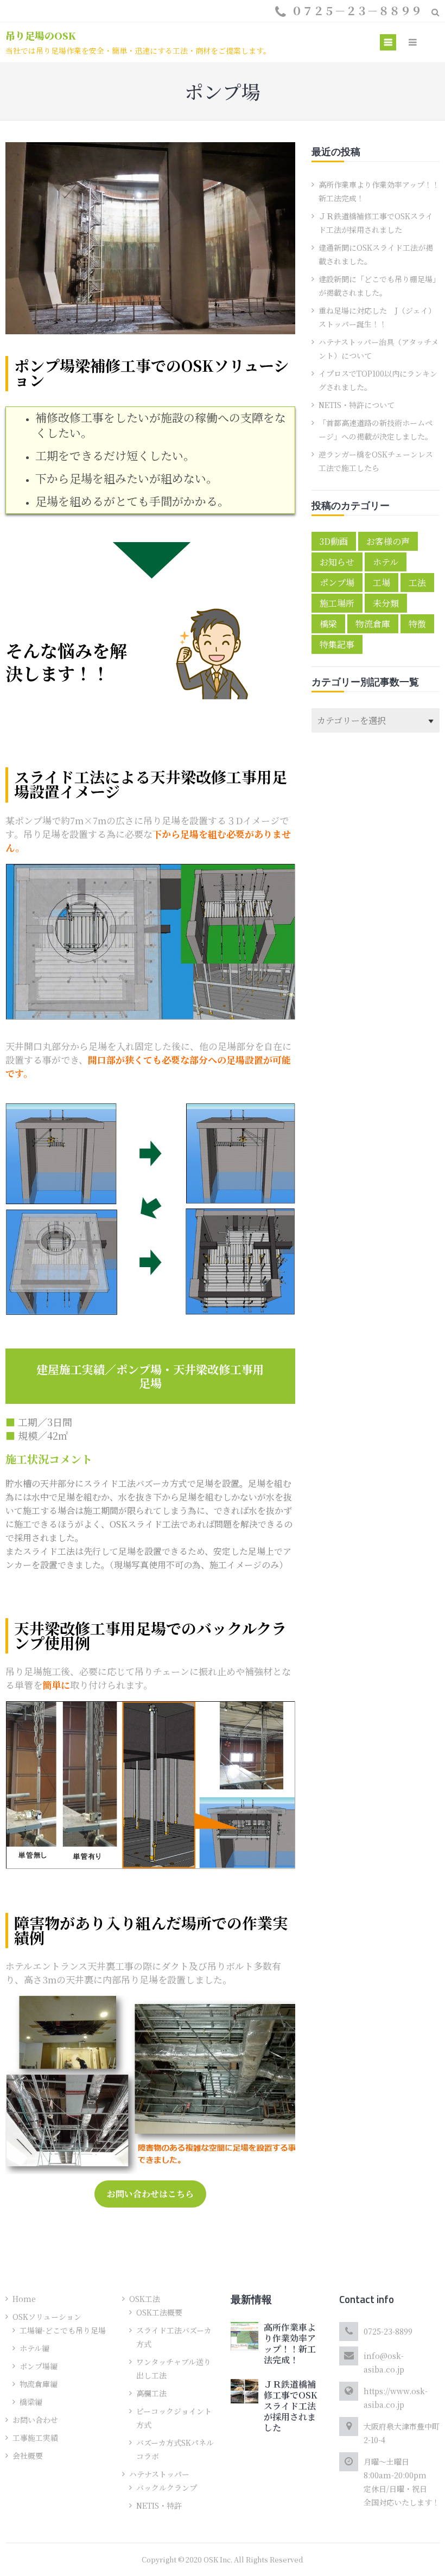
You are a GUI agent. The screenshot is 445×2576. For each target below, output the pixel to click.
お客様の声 (388, 541)
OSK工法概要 (159, 2312)
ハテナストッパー (159, 2474)
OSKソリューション (47, 2317)
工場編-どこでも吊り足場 (63, 2330)
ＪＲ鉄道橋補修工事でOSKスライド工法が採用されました (291, 2406)
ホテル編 (34, 2348)
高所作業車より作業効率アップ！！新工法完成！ (290, 2343)
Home (24, 2299)
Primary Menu (388, 44)
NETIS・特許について (357, 405)
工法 (417, 583)
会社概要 (28, 2456)
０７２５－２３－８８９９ (357, 11)
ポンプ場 (337, 583)
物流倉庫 (373, 624)
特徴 (417, 624)
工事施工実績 (35, 2438)
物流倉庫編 (39, 2384)
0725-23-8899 (388, 2331)
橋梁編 (31, 2402)
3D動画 (334, 541)
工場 (382, 583)
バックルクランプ (167, 2488)
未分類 (386, 603)
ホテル (386, 562)
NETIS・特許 (159, 2505)
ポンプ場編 (39, 2366)
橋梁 (328, 624)
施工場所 (337, 603)
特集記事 (337, 644)
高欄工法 (151, 2393)
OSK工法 (145, 2299)
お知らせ (337, 562)
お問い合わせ (35, 2420)
